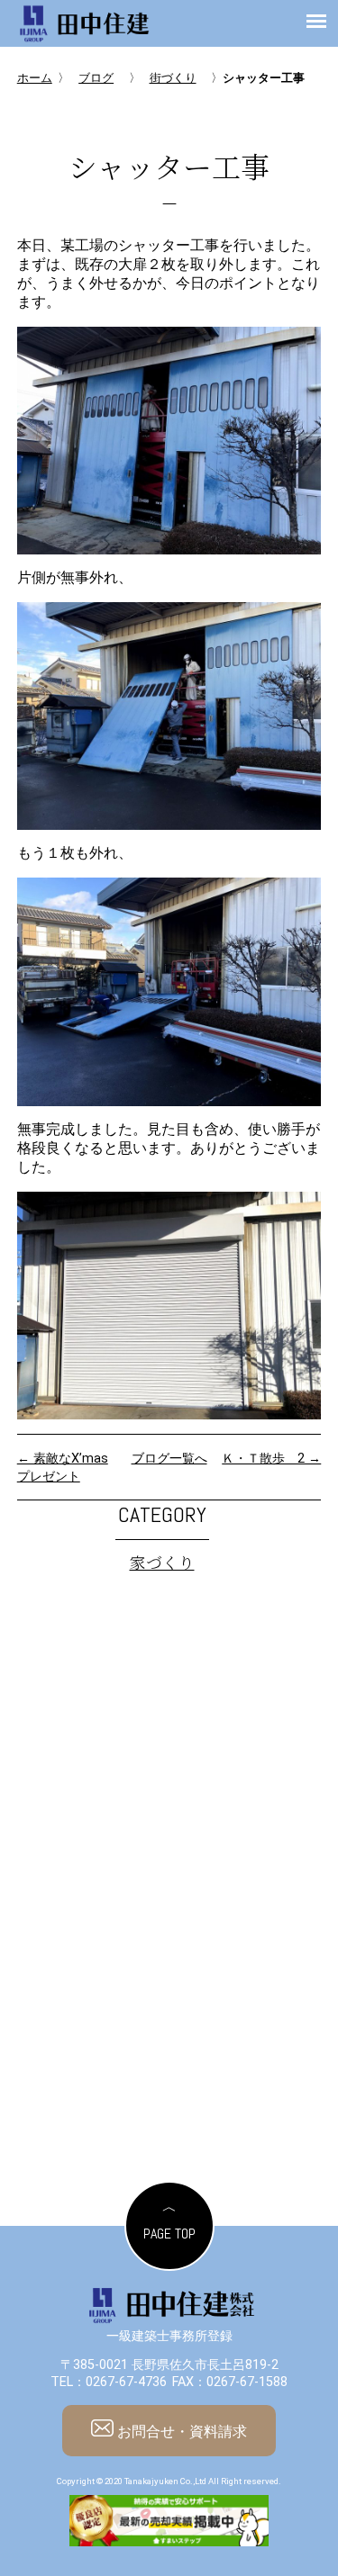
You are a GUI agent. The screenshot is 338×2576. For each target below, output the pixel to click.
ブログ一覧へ (169, 1459)
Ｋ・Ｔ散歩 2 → (271, 1459)
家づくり (162, 1562)
